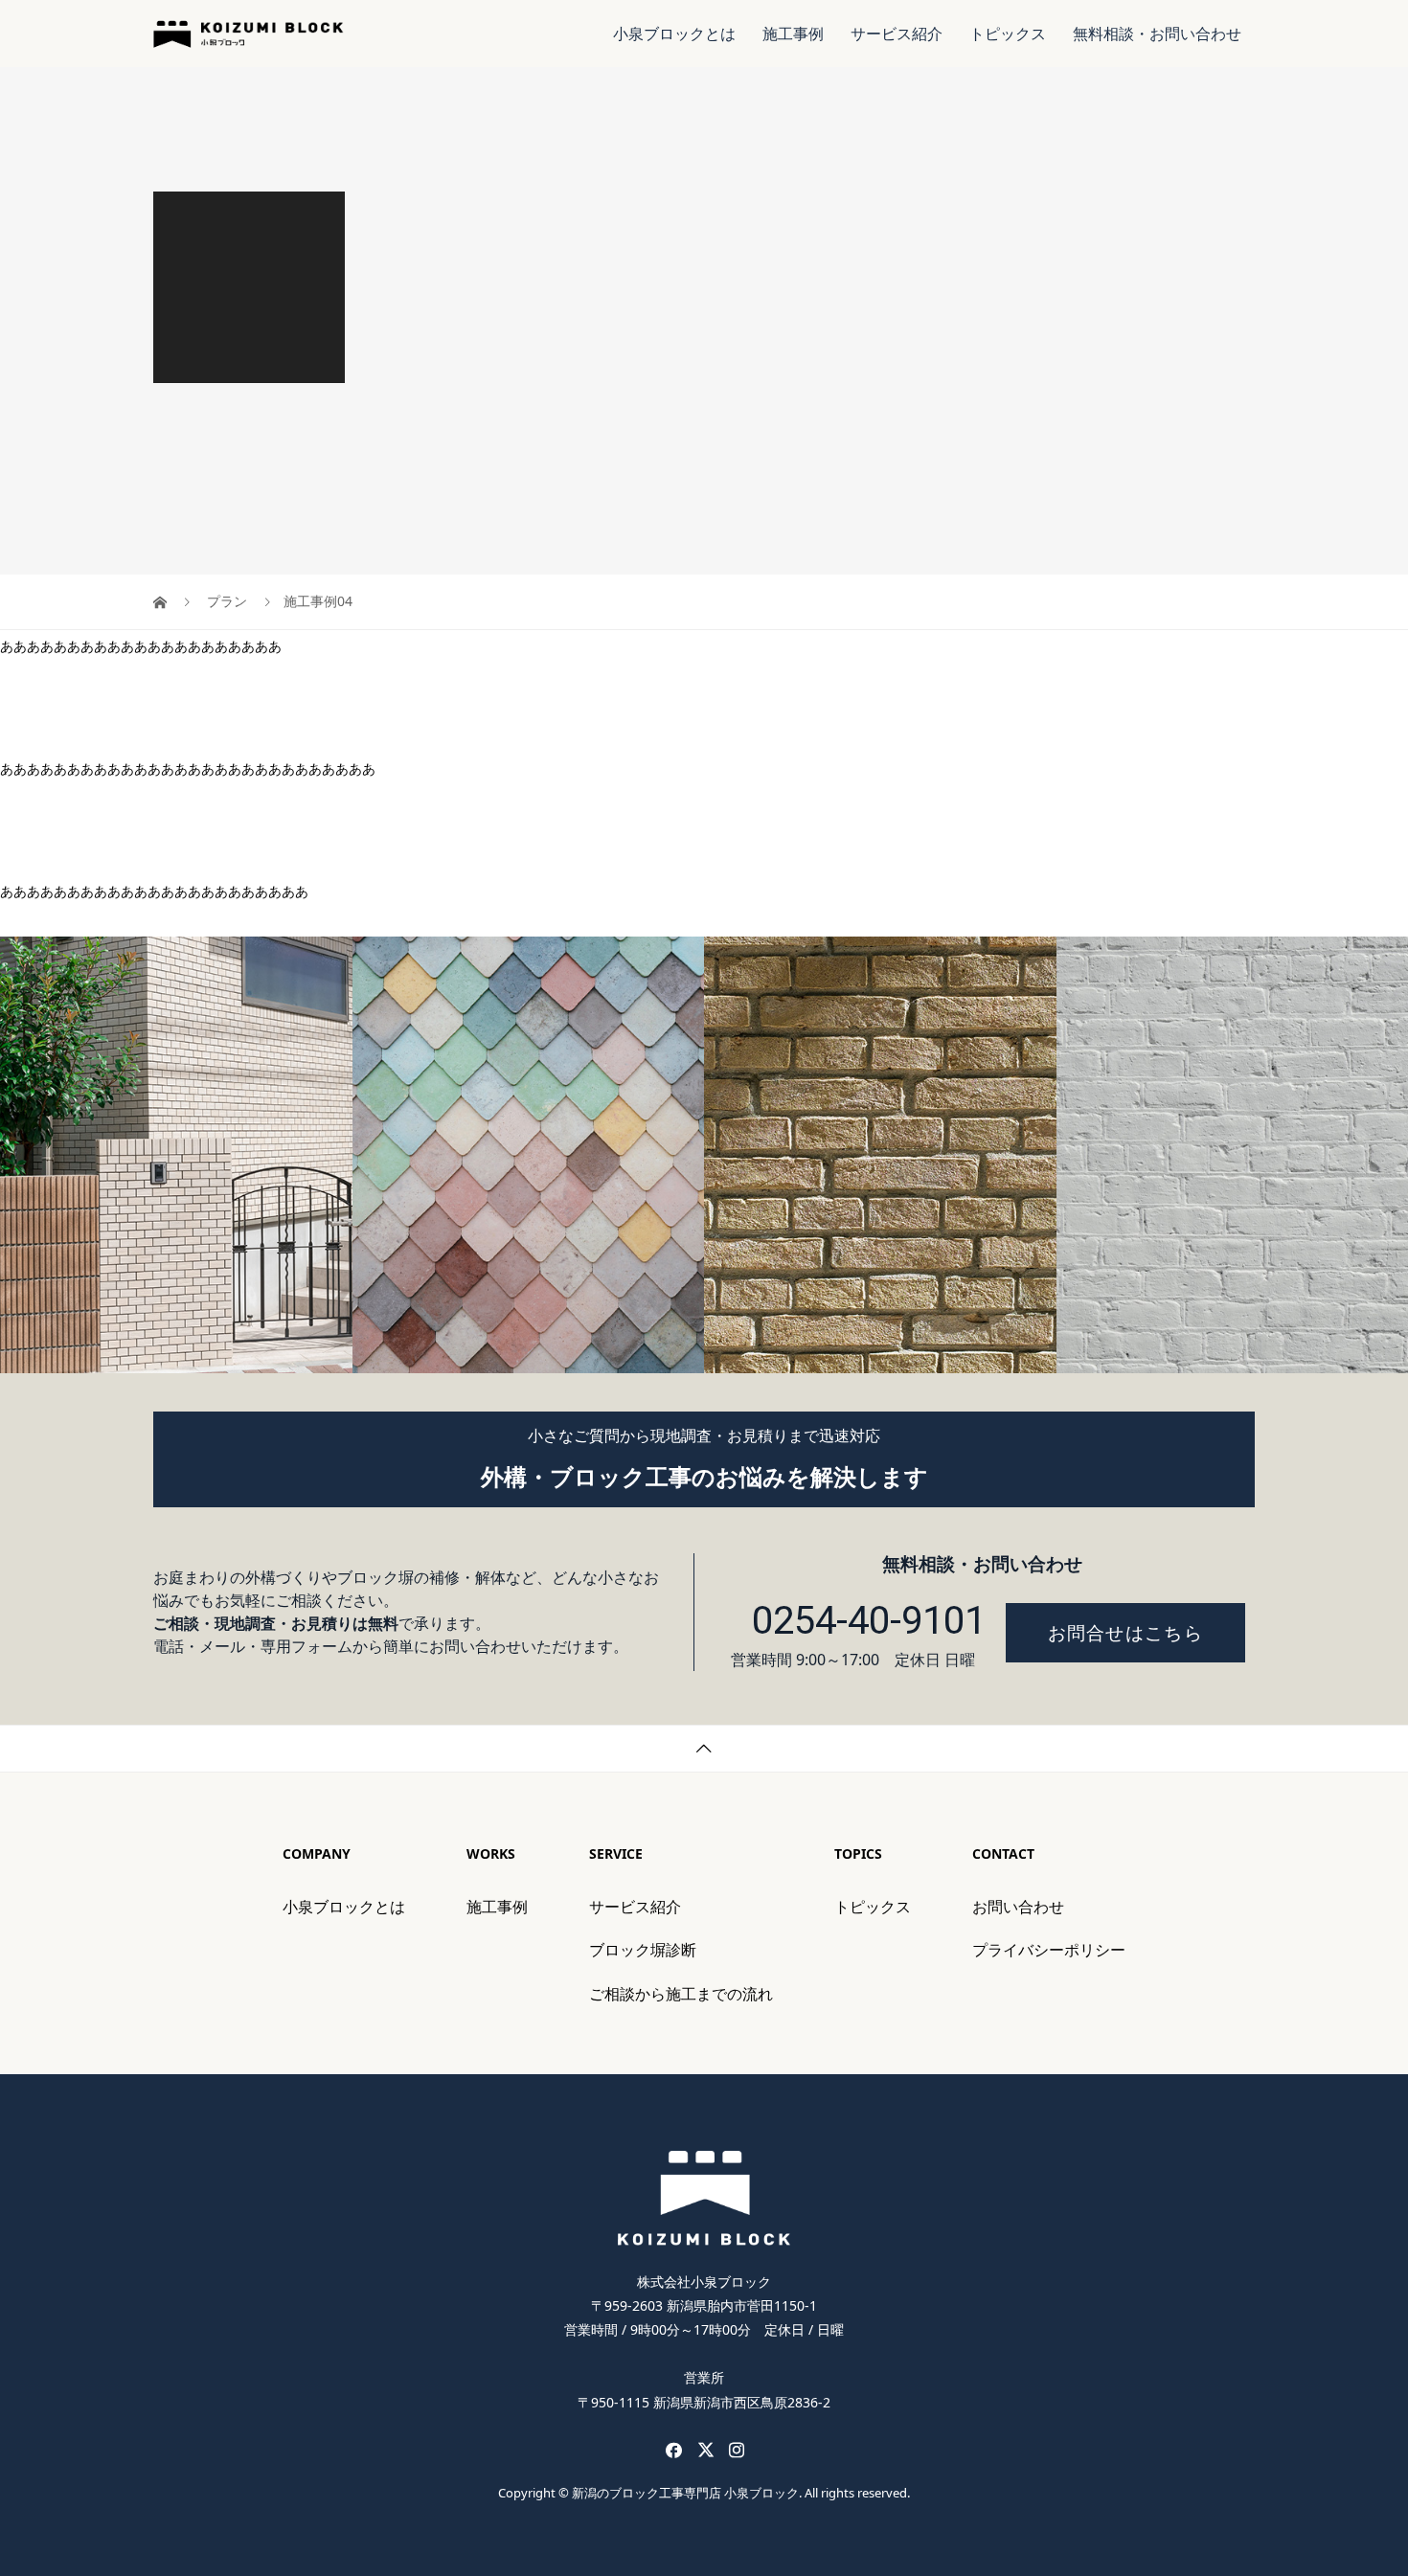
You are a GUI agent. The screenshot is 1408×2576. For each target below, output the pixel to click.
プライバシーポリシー (1049, 1950)
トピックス (1008, 34)
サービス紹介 (897, 34)
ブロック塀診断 (643, 1950)
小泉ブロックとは (674, 34)
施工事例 (793, 34)
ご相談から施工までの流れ (681, 1994)
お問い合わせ (1018, 1907)
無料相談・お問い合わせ (1157, 34)
